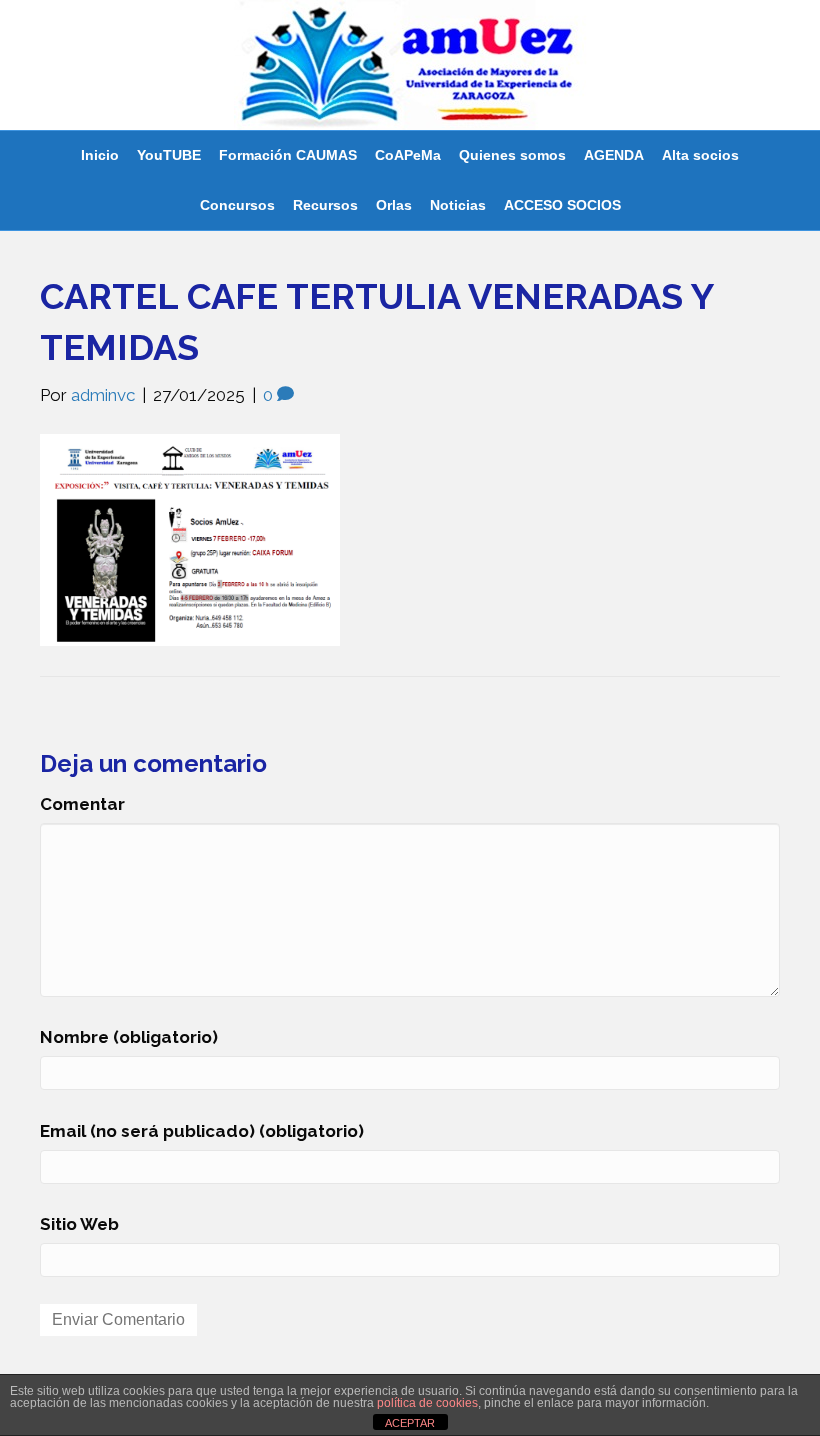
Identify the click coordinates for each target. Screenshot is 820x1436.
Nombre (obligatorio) (129, 1037)
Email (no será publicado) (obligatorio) (202, 1131)
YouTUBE (169, 155)
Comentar (82, 804)
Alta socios (700, 155)
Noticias (458, 205)
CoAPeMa (408, 155)
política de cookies (427, 1403)
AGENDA (614, 155)
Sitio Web (79, 1224)
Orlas (394, 205)
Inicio (100, 155)
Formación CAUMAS (288, 155)
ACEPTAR (410, 1423)
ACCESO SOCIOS (562, 205)
